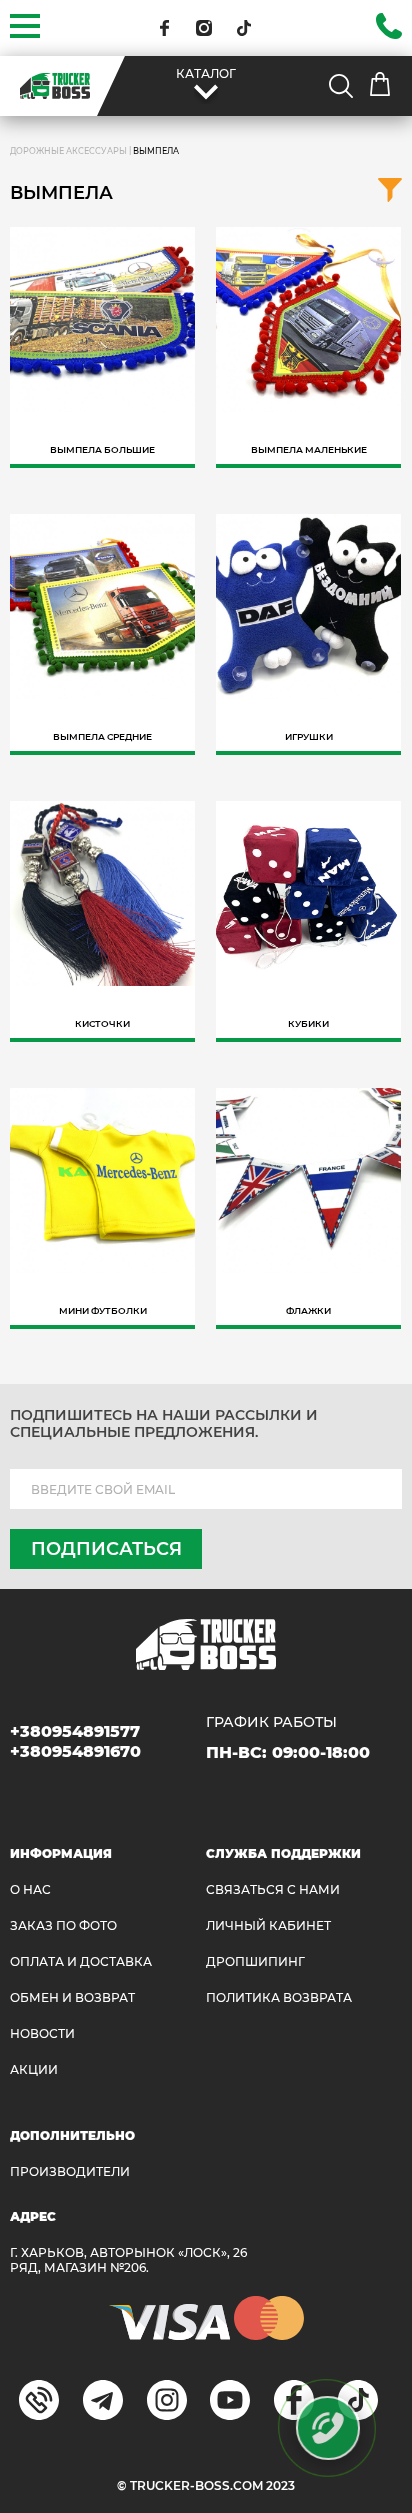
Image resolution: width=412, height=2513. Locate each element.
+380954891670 (75, 1751)
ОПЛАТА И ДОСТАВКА (81, 1961)
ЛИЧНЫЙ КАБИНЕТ (268, 1925)
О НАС (30, 1889)
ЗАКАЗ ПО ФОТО (63, 1925)
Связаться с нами (273, 1889)
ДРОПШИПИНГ (255, 1961)
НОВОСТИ (42, 2033)
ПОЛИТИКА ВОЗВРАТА (279, 1997)
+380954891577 (75, 1731)
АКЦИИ (34, 2069)
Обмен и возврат (72, 1997)
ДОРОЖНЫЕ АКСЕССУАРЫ (68, 151)
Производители (70, 2171)
